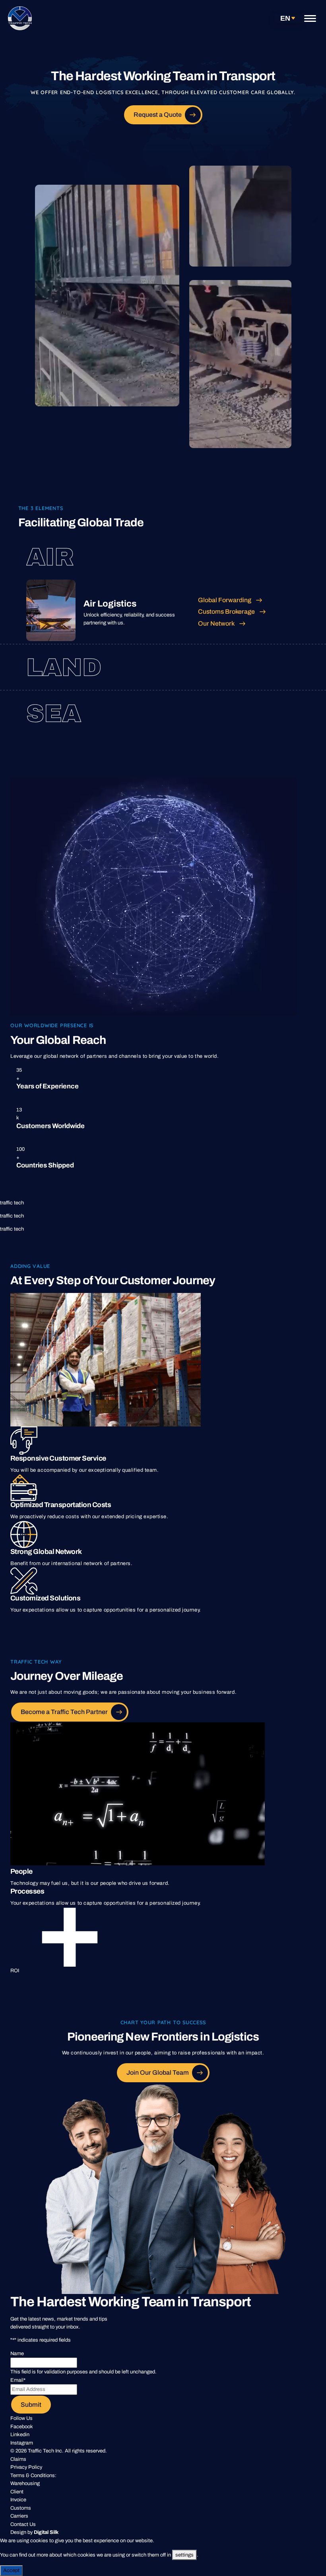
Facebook (22, 2427)
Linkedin (20, 2435)
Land (64, 668)
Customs (21, 2508)
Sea (54, 714)
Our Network (216, 623)
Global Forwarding (225, 600)
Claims (18, 2459)
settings (184, 2555)
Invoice (18, 2500)
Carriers (19, 2516)
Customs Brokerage (226, 612)
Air (50, 557)
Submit (31, 2405)
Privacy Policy (26, 2467)
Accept (11, 2570)
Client (17, 2492)
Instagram (22, 2443)
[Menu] (310, 18)
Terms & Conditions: (33, 2476)
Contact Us (23, 2524)
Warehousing (25, 2483)
